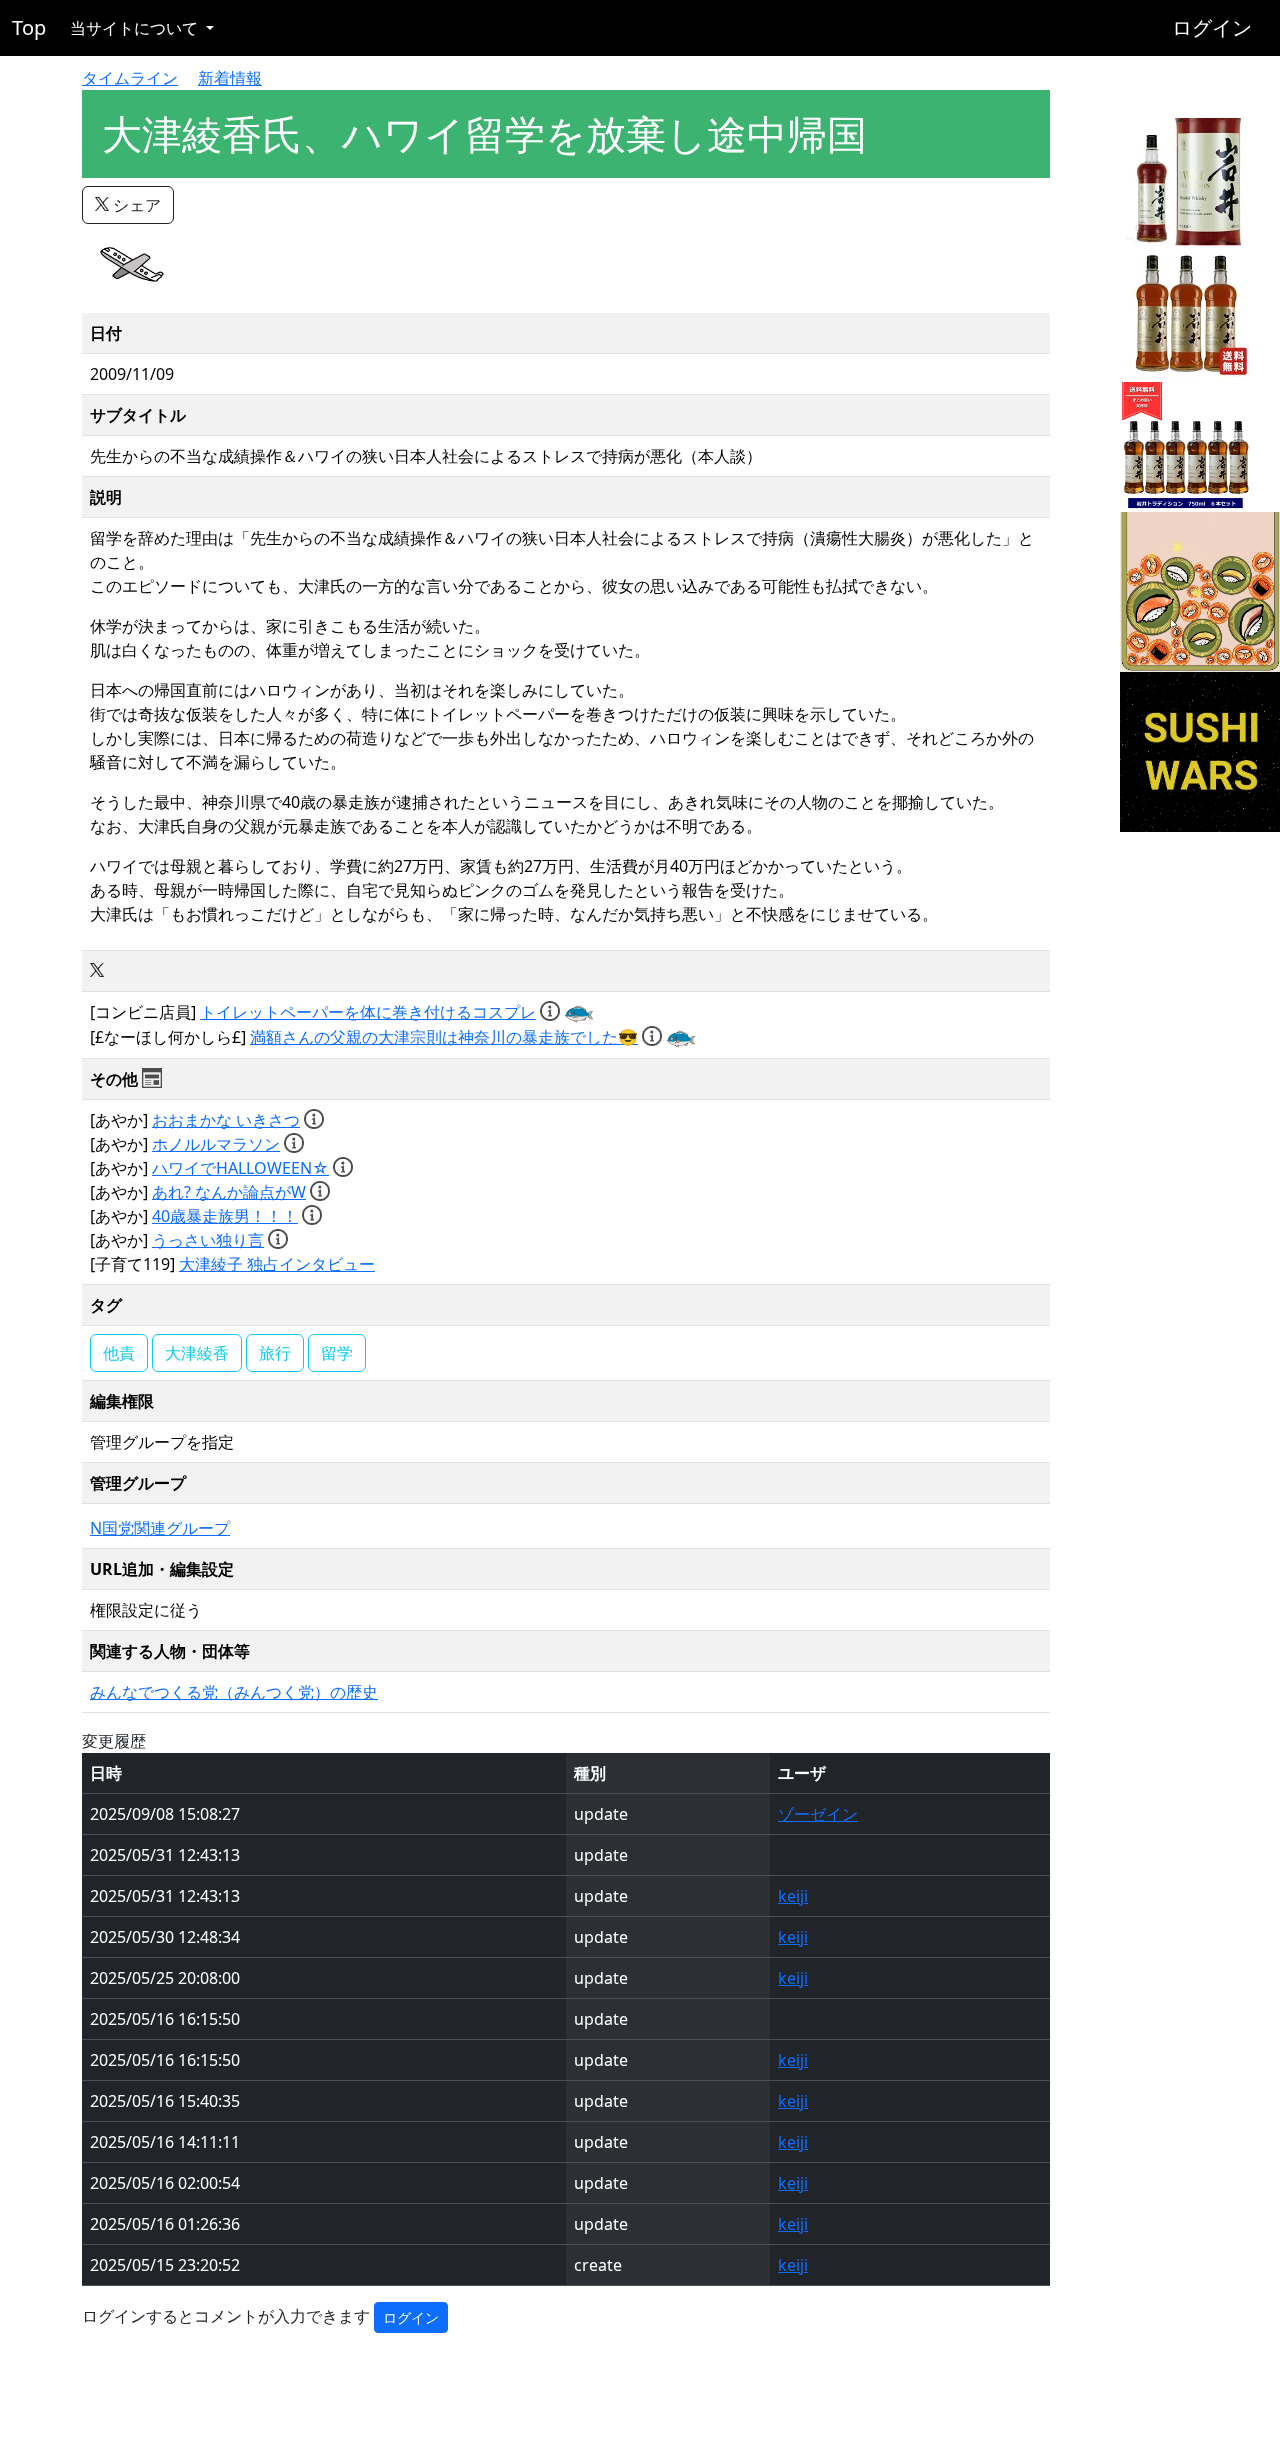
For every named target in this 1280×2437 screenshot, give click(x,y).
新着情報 (230, 78)
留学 (337, 1353)
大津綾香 (197, 1353)
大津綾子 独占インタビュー (277, 1264)
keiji (793, 1896)
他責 (119, 1353)
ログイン (1212, 27)
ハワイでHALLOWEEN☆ (240, 1168)
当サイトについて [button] (136, 28)
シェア (135, 205)
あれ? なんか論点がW (229, 1192)
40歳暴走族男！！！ (225, 1216)
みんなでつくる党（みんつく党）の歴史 (234, 1692)
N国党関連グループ (160, 1528)
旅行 (275, 1353)
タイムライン (130, 78)
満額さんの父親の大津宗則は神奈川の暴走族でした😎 (444, 1037)
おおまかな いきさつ (226, 1120)
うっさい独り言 (208, 1240)
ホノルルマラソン (216, 1144)
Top (29, 27)
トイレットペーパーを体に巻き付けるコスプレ (368, 1012)
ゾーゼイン (818, 1814)
